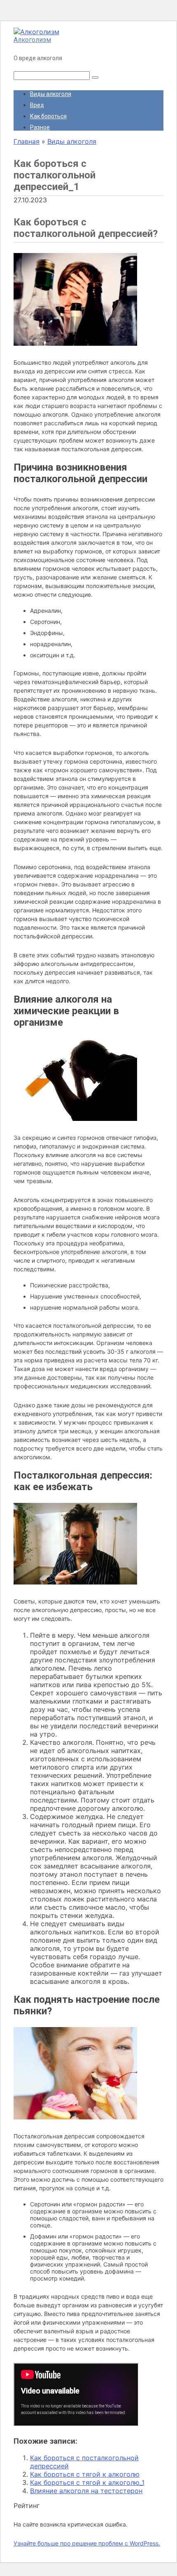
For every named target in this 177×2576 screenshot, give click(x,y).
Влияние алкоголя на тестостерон (86, 2491)
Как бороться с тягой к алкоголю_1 (87, 2482)
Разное (40, 127)
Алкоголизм (32, 40)
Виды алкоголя (51, 94)
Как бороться (48, 116)
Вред (37, 105)
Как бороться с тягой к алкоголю (85, 2474)
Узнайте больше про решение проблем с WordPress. (87, 2543)
